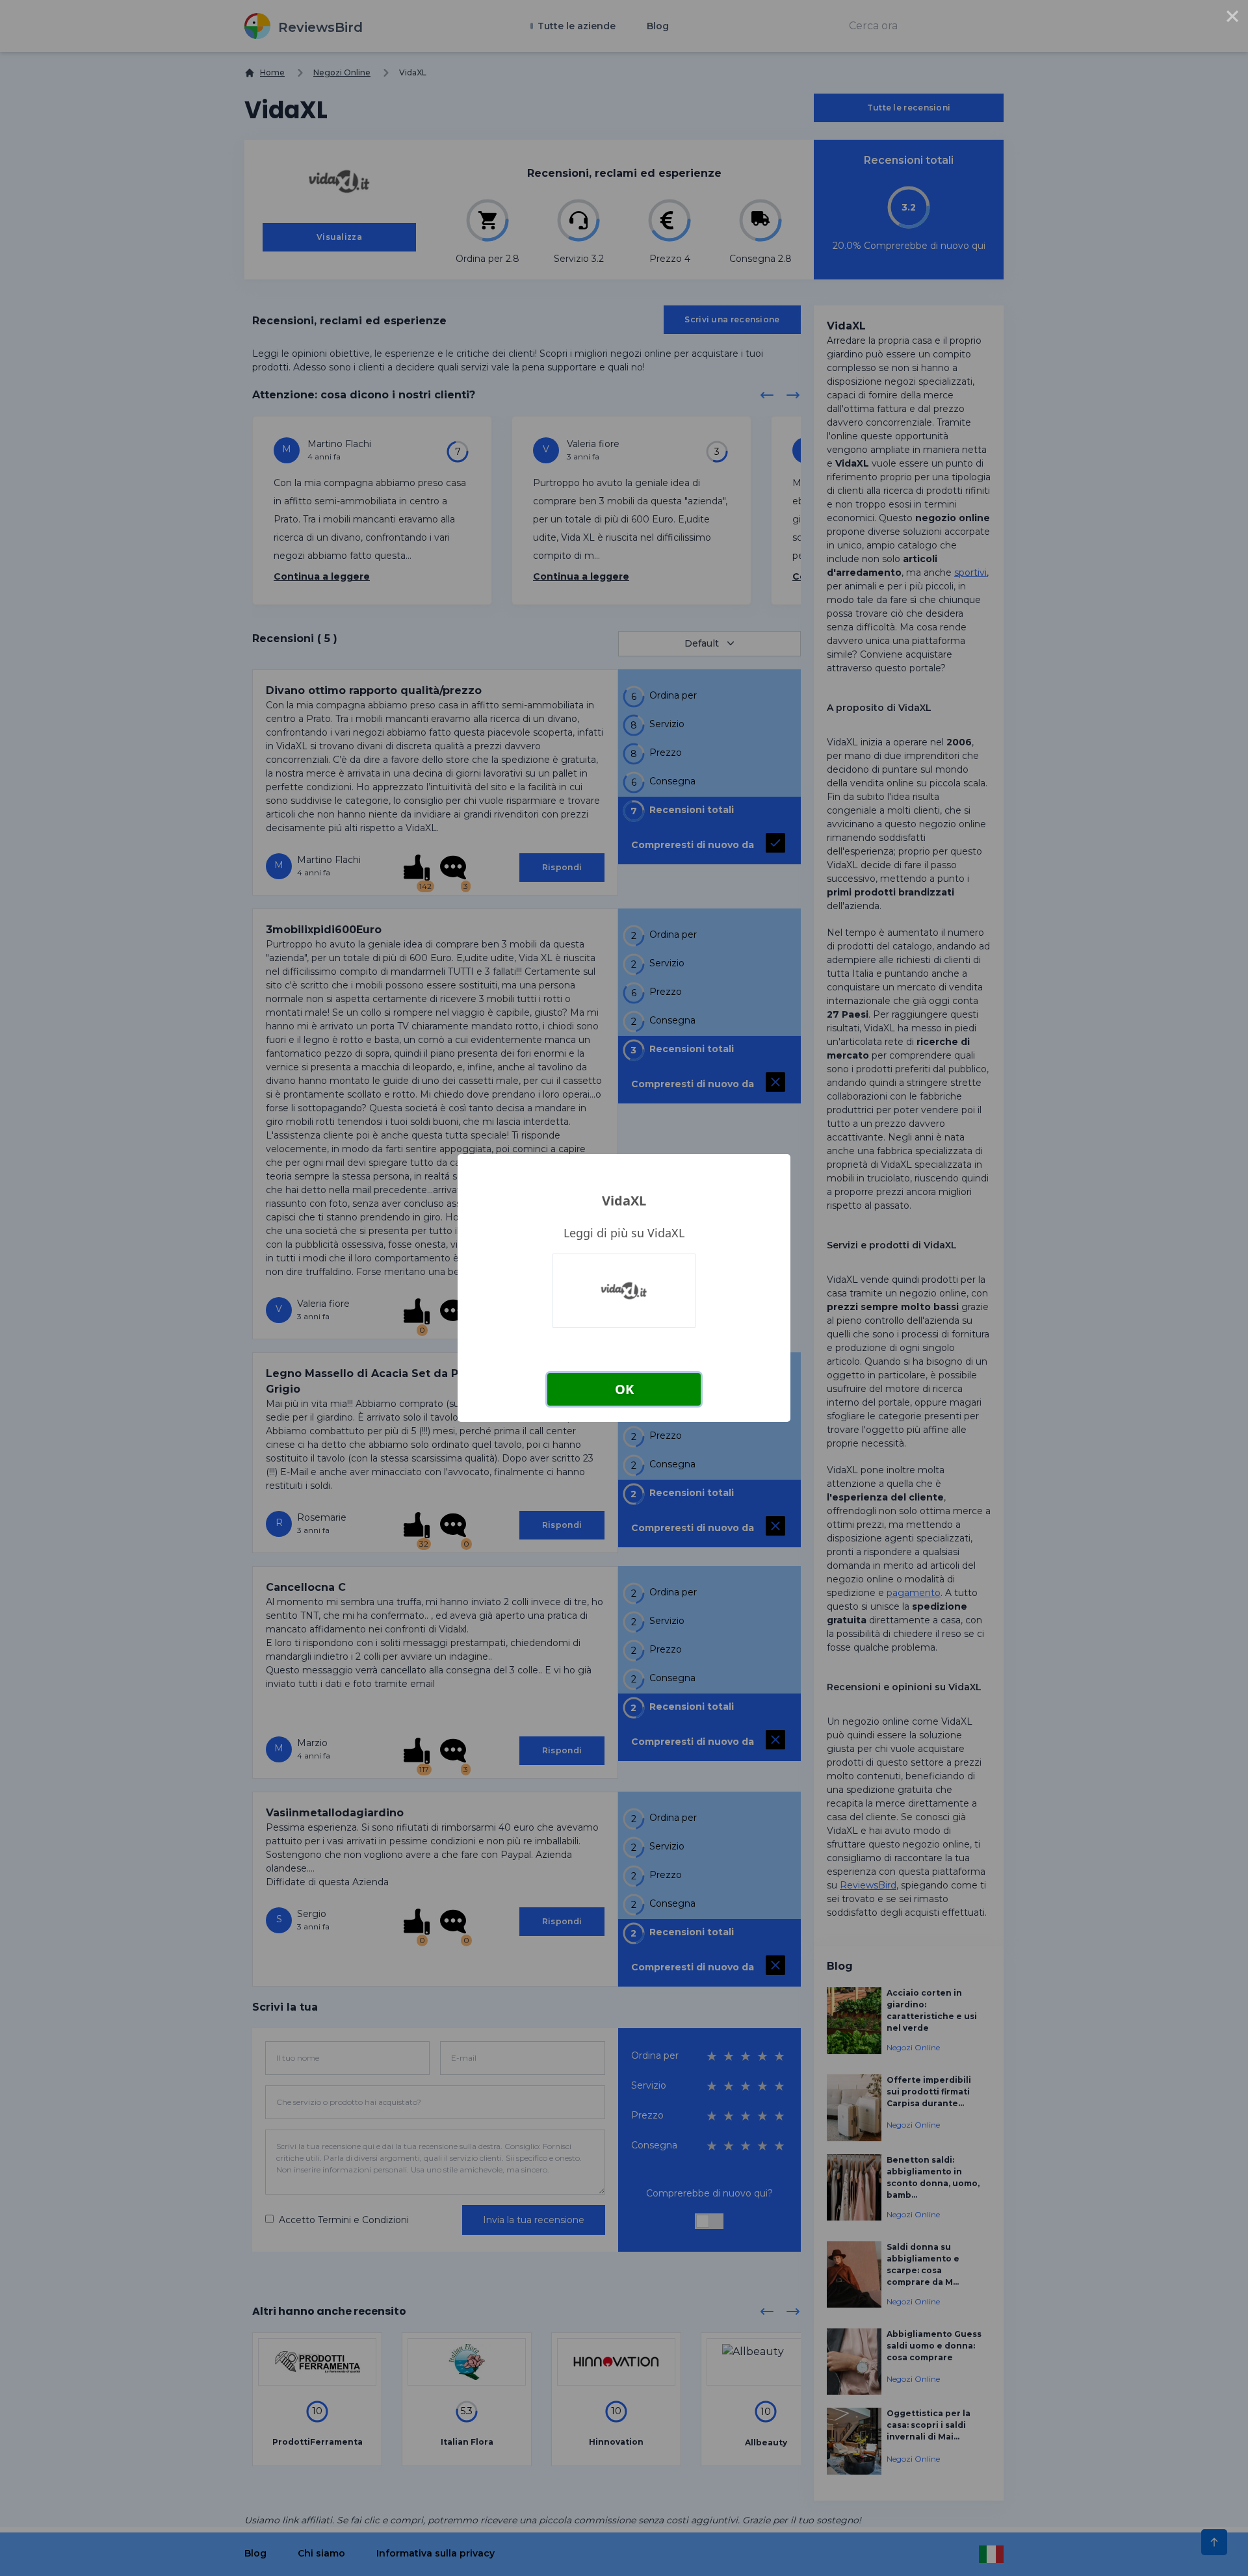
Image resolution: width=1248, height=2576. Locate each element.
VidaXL (624, 1201)
